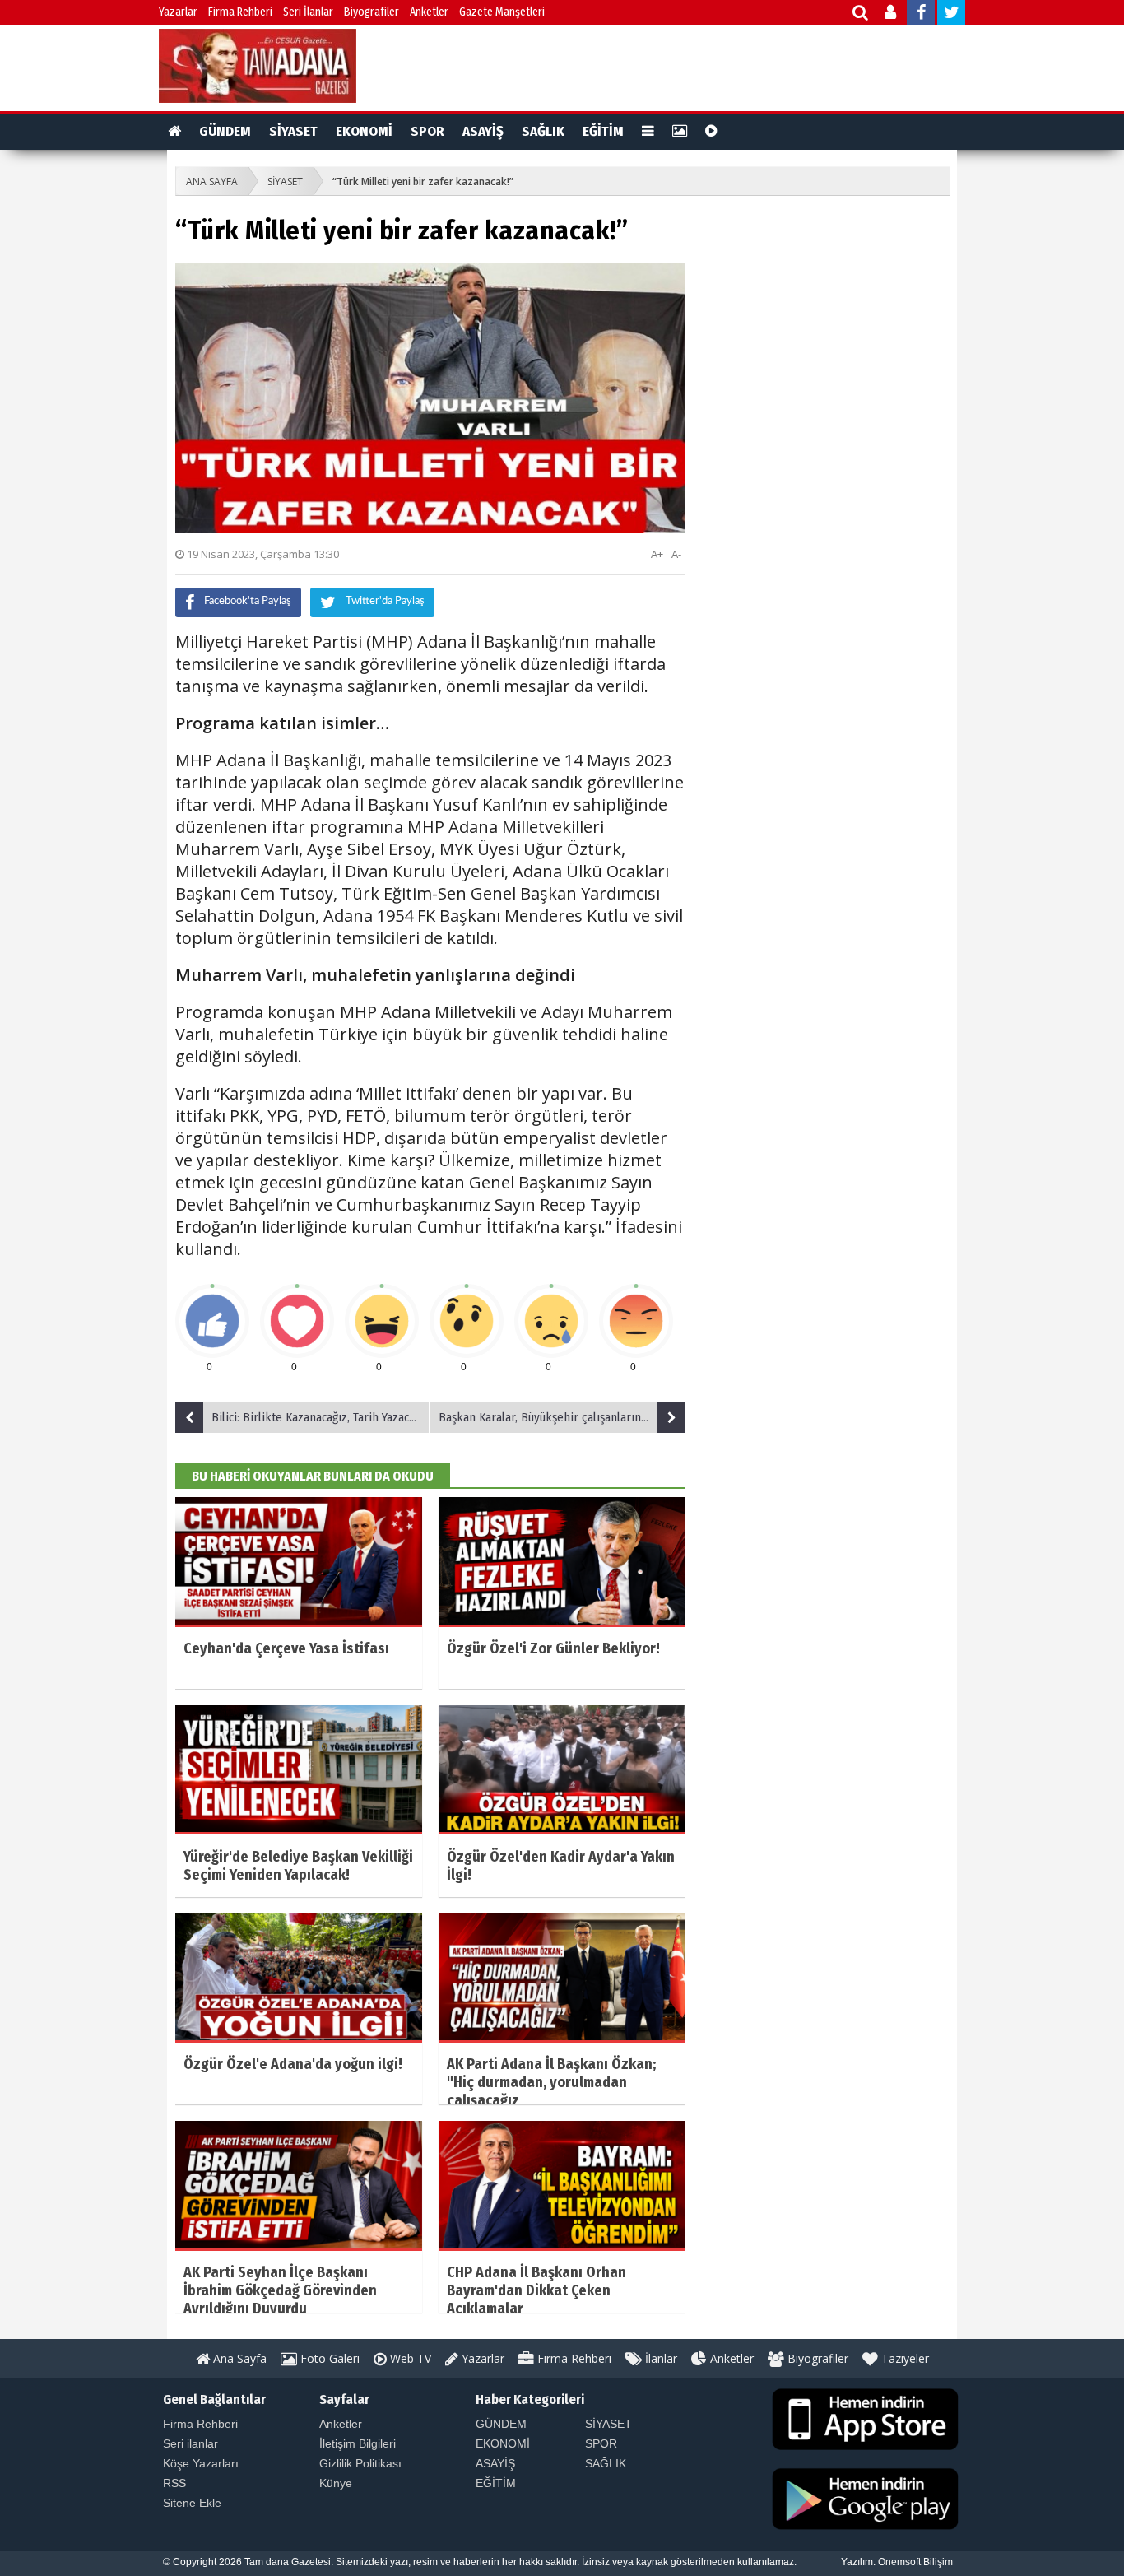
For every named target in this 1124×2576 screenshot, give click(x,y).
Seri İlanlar (308, 12)
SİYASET (293, 131)
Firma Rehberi (240, 12)
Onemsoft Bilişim (915, 2562)
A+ (657, 554)
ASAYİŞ (483, 131)
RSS (174, 2483)
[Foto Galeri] (680, 132)
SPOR (427, 131)
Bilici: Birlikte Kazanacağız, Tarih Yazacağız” (321, 1417)
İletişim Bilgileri (358, 2443)
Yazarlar (178, 12)
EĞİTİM (603, 131)
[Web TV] (711, 132)
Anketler (429, 12)
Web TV (409, 2358)
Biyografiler (372, 12)
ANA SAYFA (212, 181)
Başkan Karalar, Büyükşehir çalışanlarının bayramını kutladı (562, 1417)
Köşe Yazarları (201, 2463)
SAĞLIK (543, 131)
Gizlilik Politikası (360, 2463)
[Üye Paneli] (892, 14)
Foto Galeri (328, 2358)
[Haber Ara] (861, 14)
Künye (336, 2483)
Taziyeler (903, 2358)
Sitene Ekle (192, 2503)
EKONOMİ (364, 131)
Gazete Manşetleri (502, 12)
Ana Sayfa (238, 2358)
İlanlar (660, 2358)
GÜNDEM (225, 131)
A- (676, 554)
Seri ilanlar (190, 2443)
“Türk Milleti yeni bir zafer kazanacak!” (423, 181)
